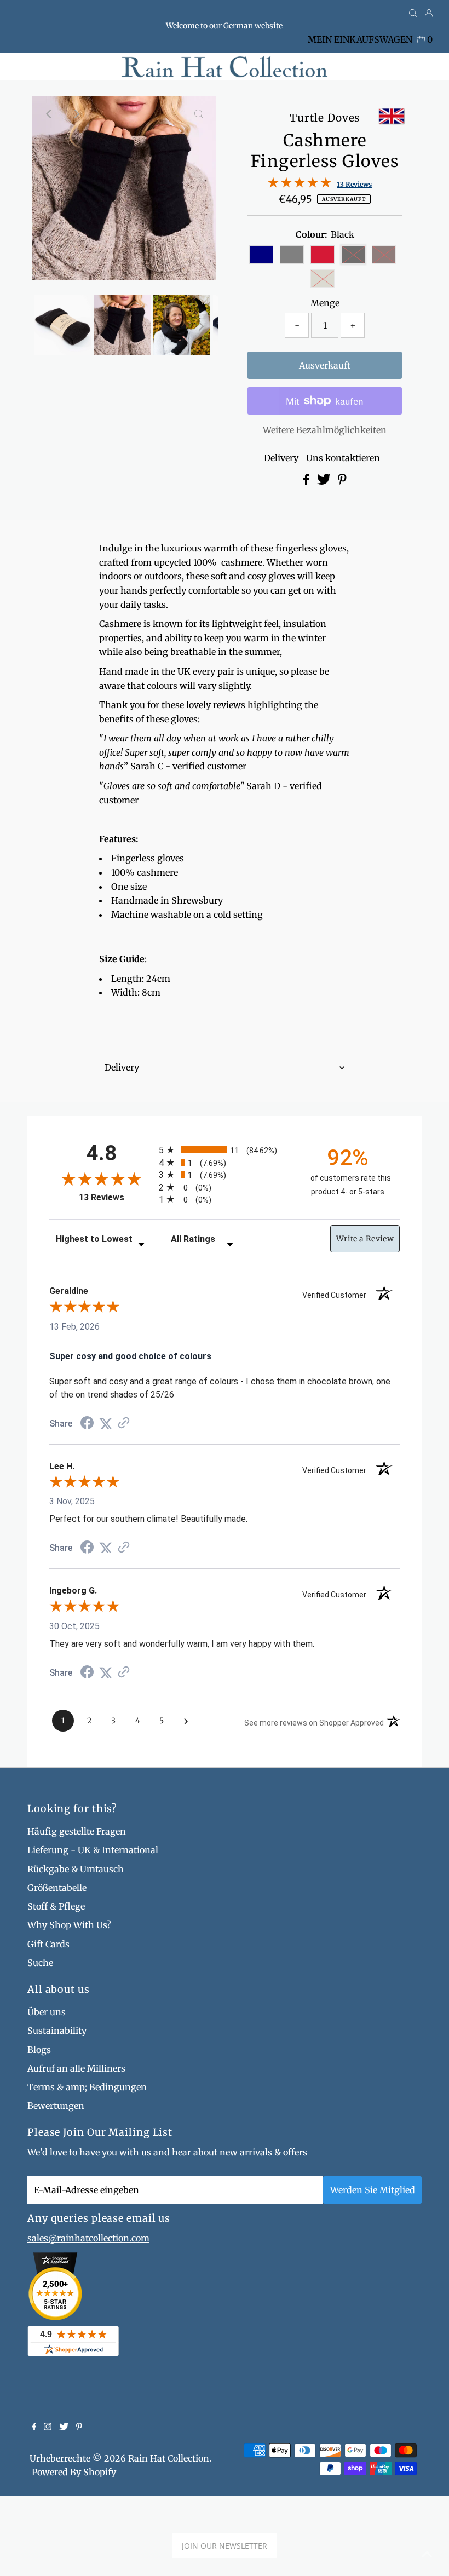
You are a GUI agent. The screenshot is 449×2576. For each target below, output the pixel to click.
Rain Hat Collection (169, 2458)
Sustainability (57, 2031)
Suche (40, 1963)
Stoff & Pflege (56, 1906)
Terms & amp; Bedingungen (87, 2087)
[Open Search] (413, 14)
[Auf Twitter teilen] (325, 481)
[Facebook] (34, 2427)
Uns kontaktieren (343, 458)
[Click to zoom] (199, 114)
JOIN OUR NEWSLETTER (225, 2546)
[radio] (225, 1150)
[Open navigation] (63, 66)
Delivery (281, 458)
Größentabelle (57, 1888)
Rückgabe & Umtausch (76, 1869)
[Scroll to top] (427, 2554)
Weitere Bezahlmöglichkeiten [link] (325, 430)
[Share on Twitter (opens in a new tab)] (106, 1424)
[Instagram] (48, 2427)
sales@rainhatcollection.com (88, 2238)
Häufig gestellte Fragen (77, 1831)
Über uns (47, 2012)
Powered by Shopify (74, 2472)
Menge (325, 303)
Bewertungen (56, 2106)
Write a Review (365, 1239)
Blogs (39, 2050)
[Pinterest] (79, 2427)
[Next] (77, 114)
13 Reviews (354, 184)
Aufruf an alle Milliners (76, 2068)
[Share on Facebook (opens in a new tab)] (87, 1424)
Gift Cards (48, 1944)
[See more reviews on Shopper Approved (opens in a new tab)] (124, 1424)
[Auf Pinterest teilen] (342, 481)
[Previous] (50, 114)
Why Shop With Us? (69, 1925)
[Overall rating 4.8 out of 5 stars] (300, 185)
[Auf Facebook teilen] (307, 481)
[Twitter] (64, 2427)
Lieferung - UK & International (93, 1850)
